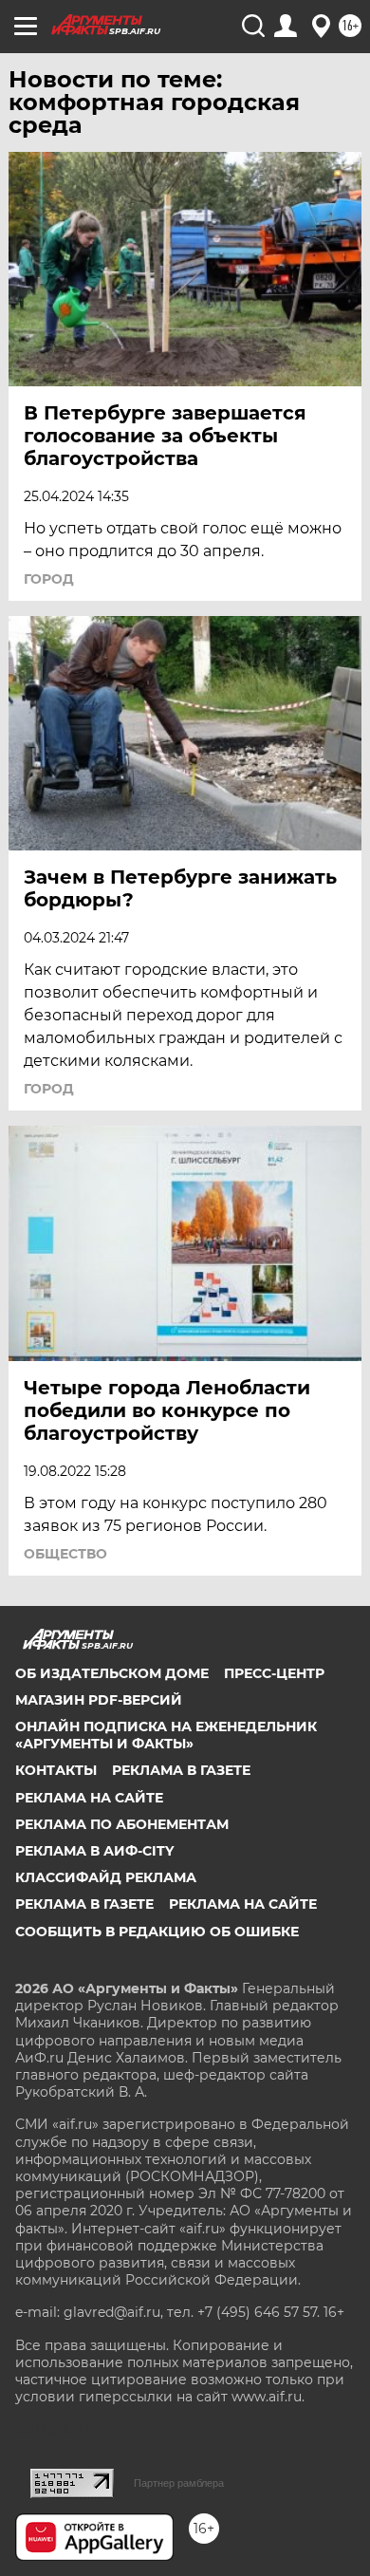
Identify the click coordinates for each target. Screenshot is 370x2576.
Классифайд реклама (106, 1877)
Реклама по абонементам (122, 1824)
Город (49, 579)
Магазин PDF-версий (99, 1700)
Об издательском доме (112, 1673)
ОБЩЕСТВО (65, 1554)
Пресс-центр (274, 1673)
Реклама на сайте (89, 1798)
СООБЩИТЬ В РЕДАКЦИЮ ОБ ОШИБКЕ (157, 1932)
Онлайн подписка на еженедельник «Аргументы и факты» (166, 1735)
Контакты (56, 1770)
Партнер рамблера (179, 2483)
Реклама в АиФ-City (94, 1851)
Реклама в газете (181, 1770)
